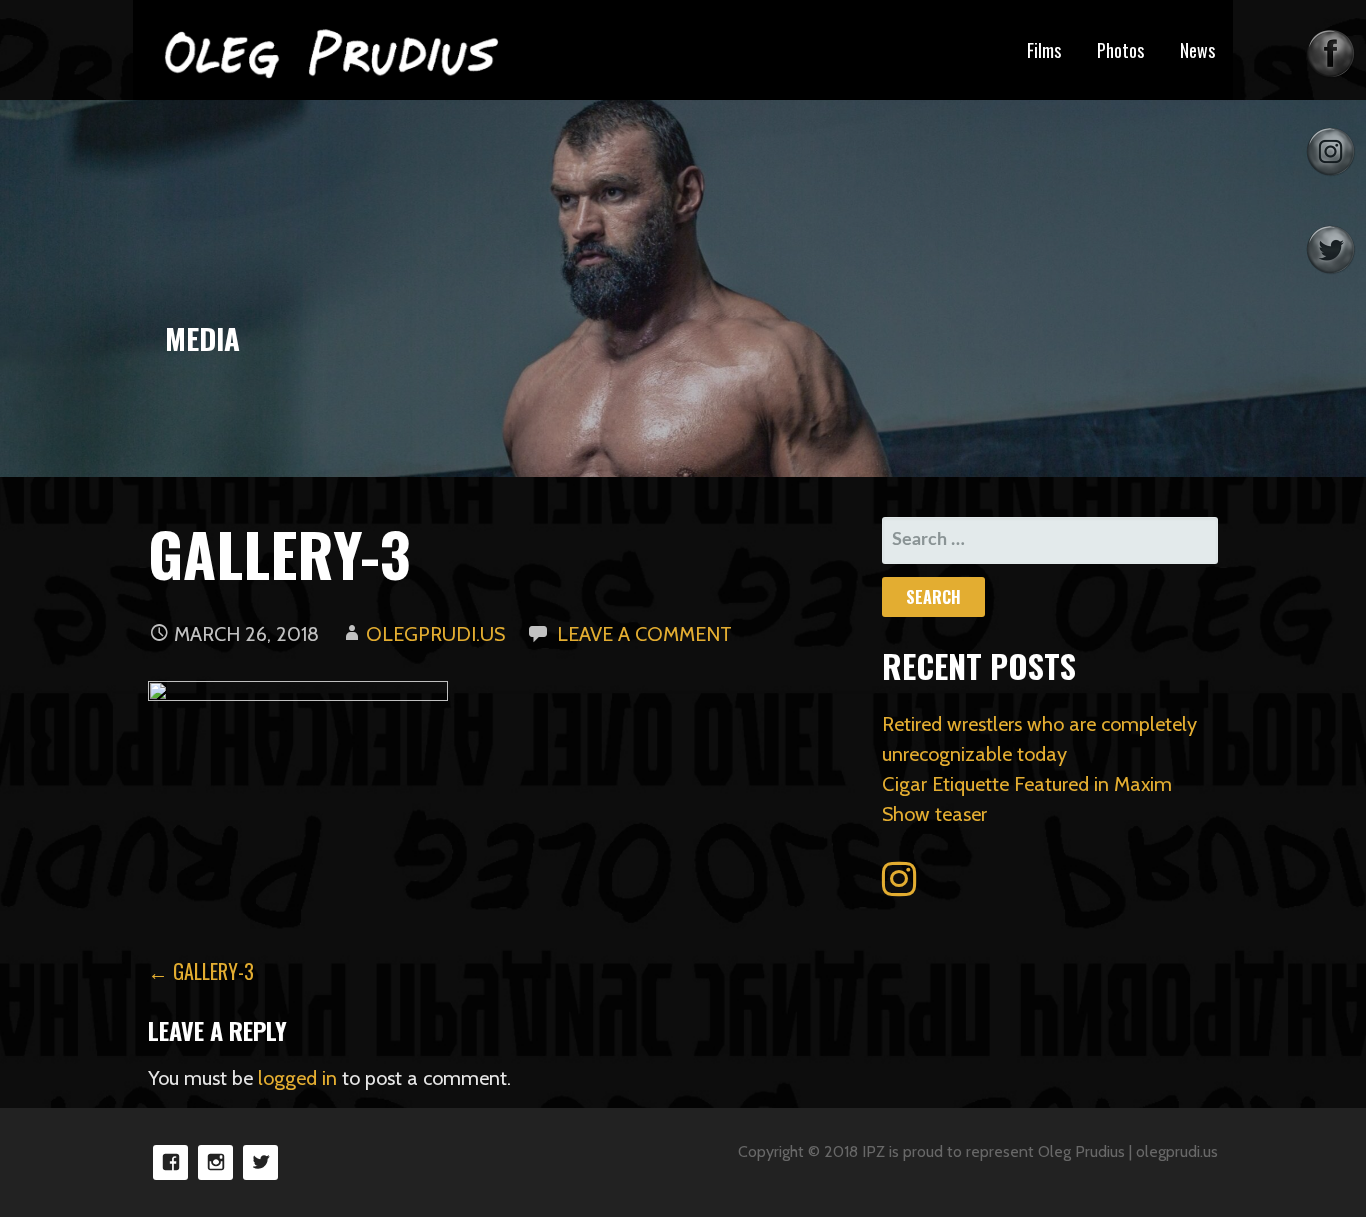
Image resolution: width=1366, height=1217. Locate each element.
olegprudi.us (435, 634)
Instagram (215, 1162)
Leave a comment (644, 634)
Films (1044, 50)
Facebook (170, 1162)
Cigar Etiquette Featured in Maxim (1027, 784)
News (1197, 50)
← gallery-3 (201, 971)
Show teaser (934, 814)
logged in (297, 1078)
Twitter (260, 1162)
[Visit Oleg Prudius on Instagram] (899, 886)
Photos (1120, 50)
